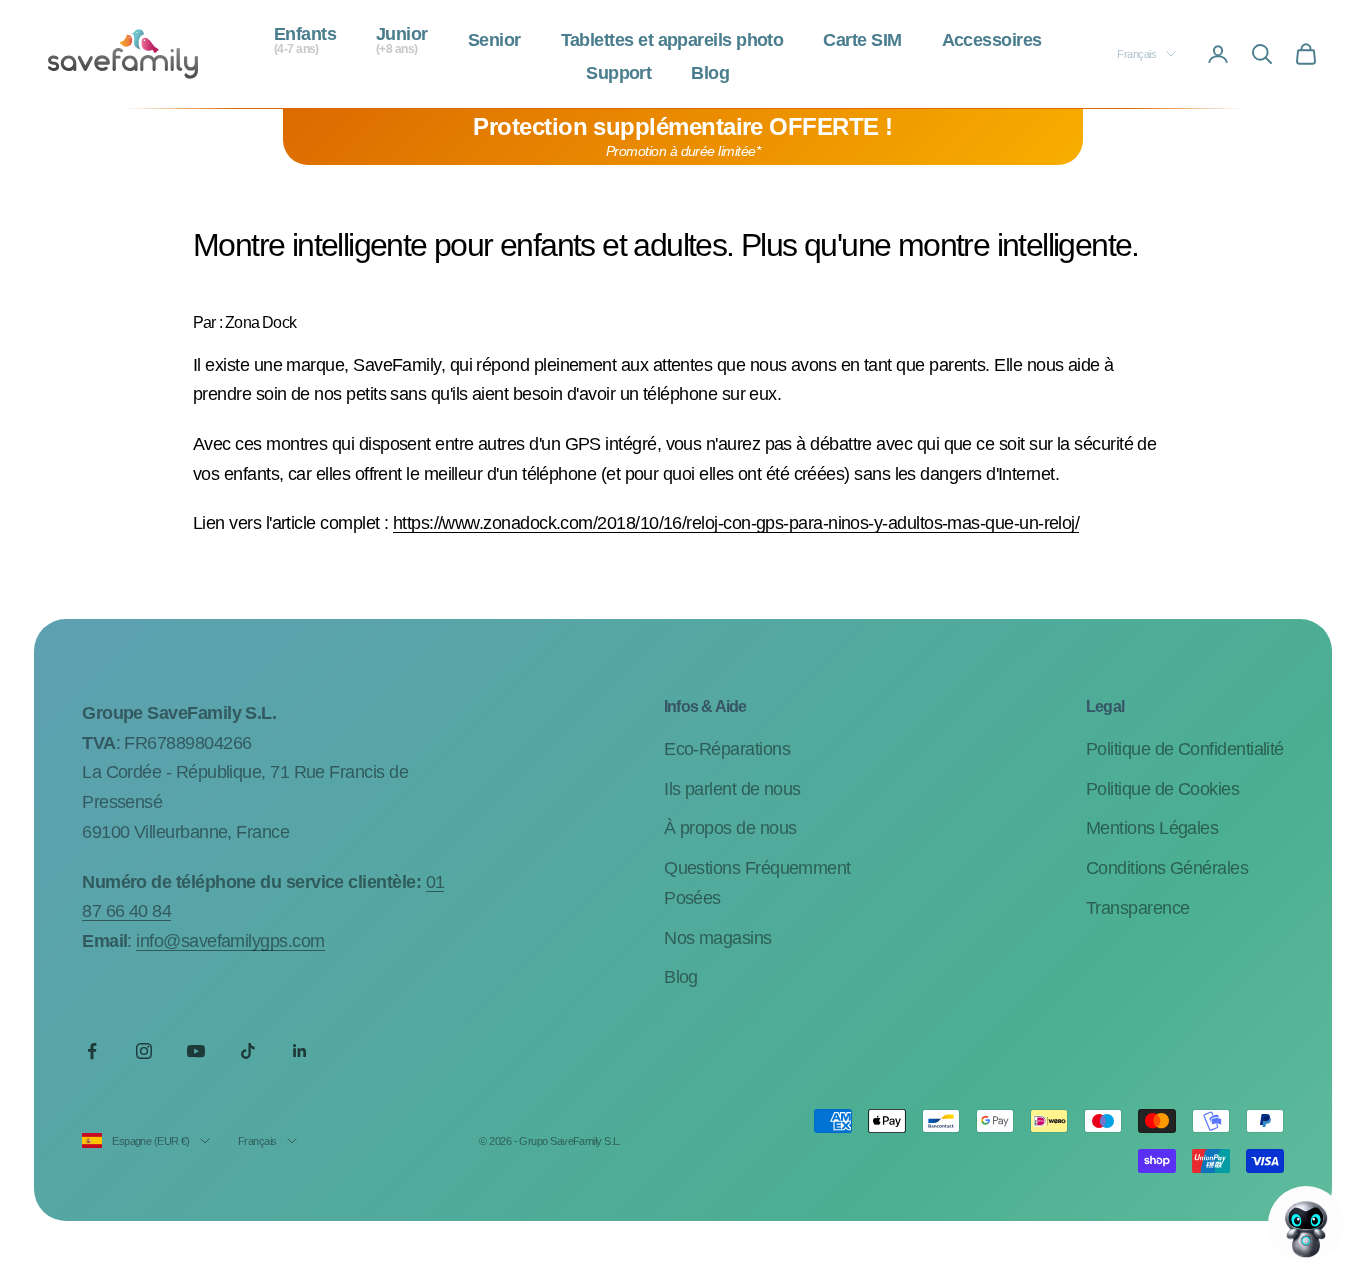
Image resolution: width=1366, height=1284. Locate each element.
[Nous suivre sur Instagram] (144, 1051)
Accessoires (992, 41)
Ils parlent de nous (732, 789)
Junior (402, 41)
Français (1136, 54)
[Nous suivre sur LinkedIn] (300, 1051)
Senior (494, 41)
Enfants (305, 41)
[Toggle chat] (1306, 1224)
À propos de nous (730, 828)
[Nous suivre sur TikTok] (248, 1051)
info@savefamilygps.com (230, 941)
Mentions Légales (1152, 828)
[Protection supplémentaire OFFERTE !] (683, 137)
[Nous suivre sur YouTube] (196, 1051)
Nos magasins (718, 938)
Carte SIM (862, 41)
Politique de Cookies (1162, 789)
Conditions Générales (1167, 868)
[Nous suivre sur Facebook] (92, 1051)
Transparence (1138, 908)
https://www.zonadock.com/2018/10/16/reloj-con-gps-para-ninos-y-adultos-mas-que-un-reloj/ (736, 523)
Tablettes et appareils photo (672, 41)
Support (618, 74)
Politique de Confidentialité (1185, 749)
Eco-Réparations (727, 749)
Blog (710, 74)
